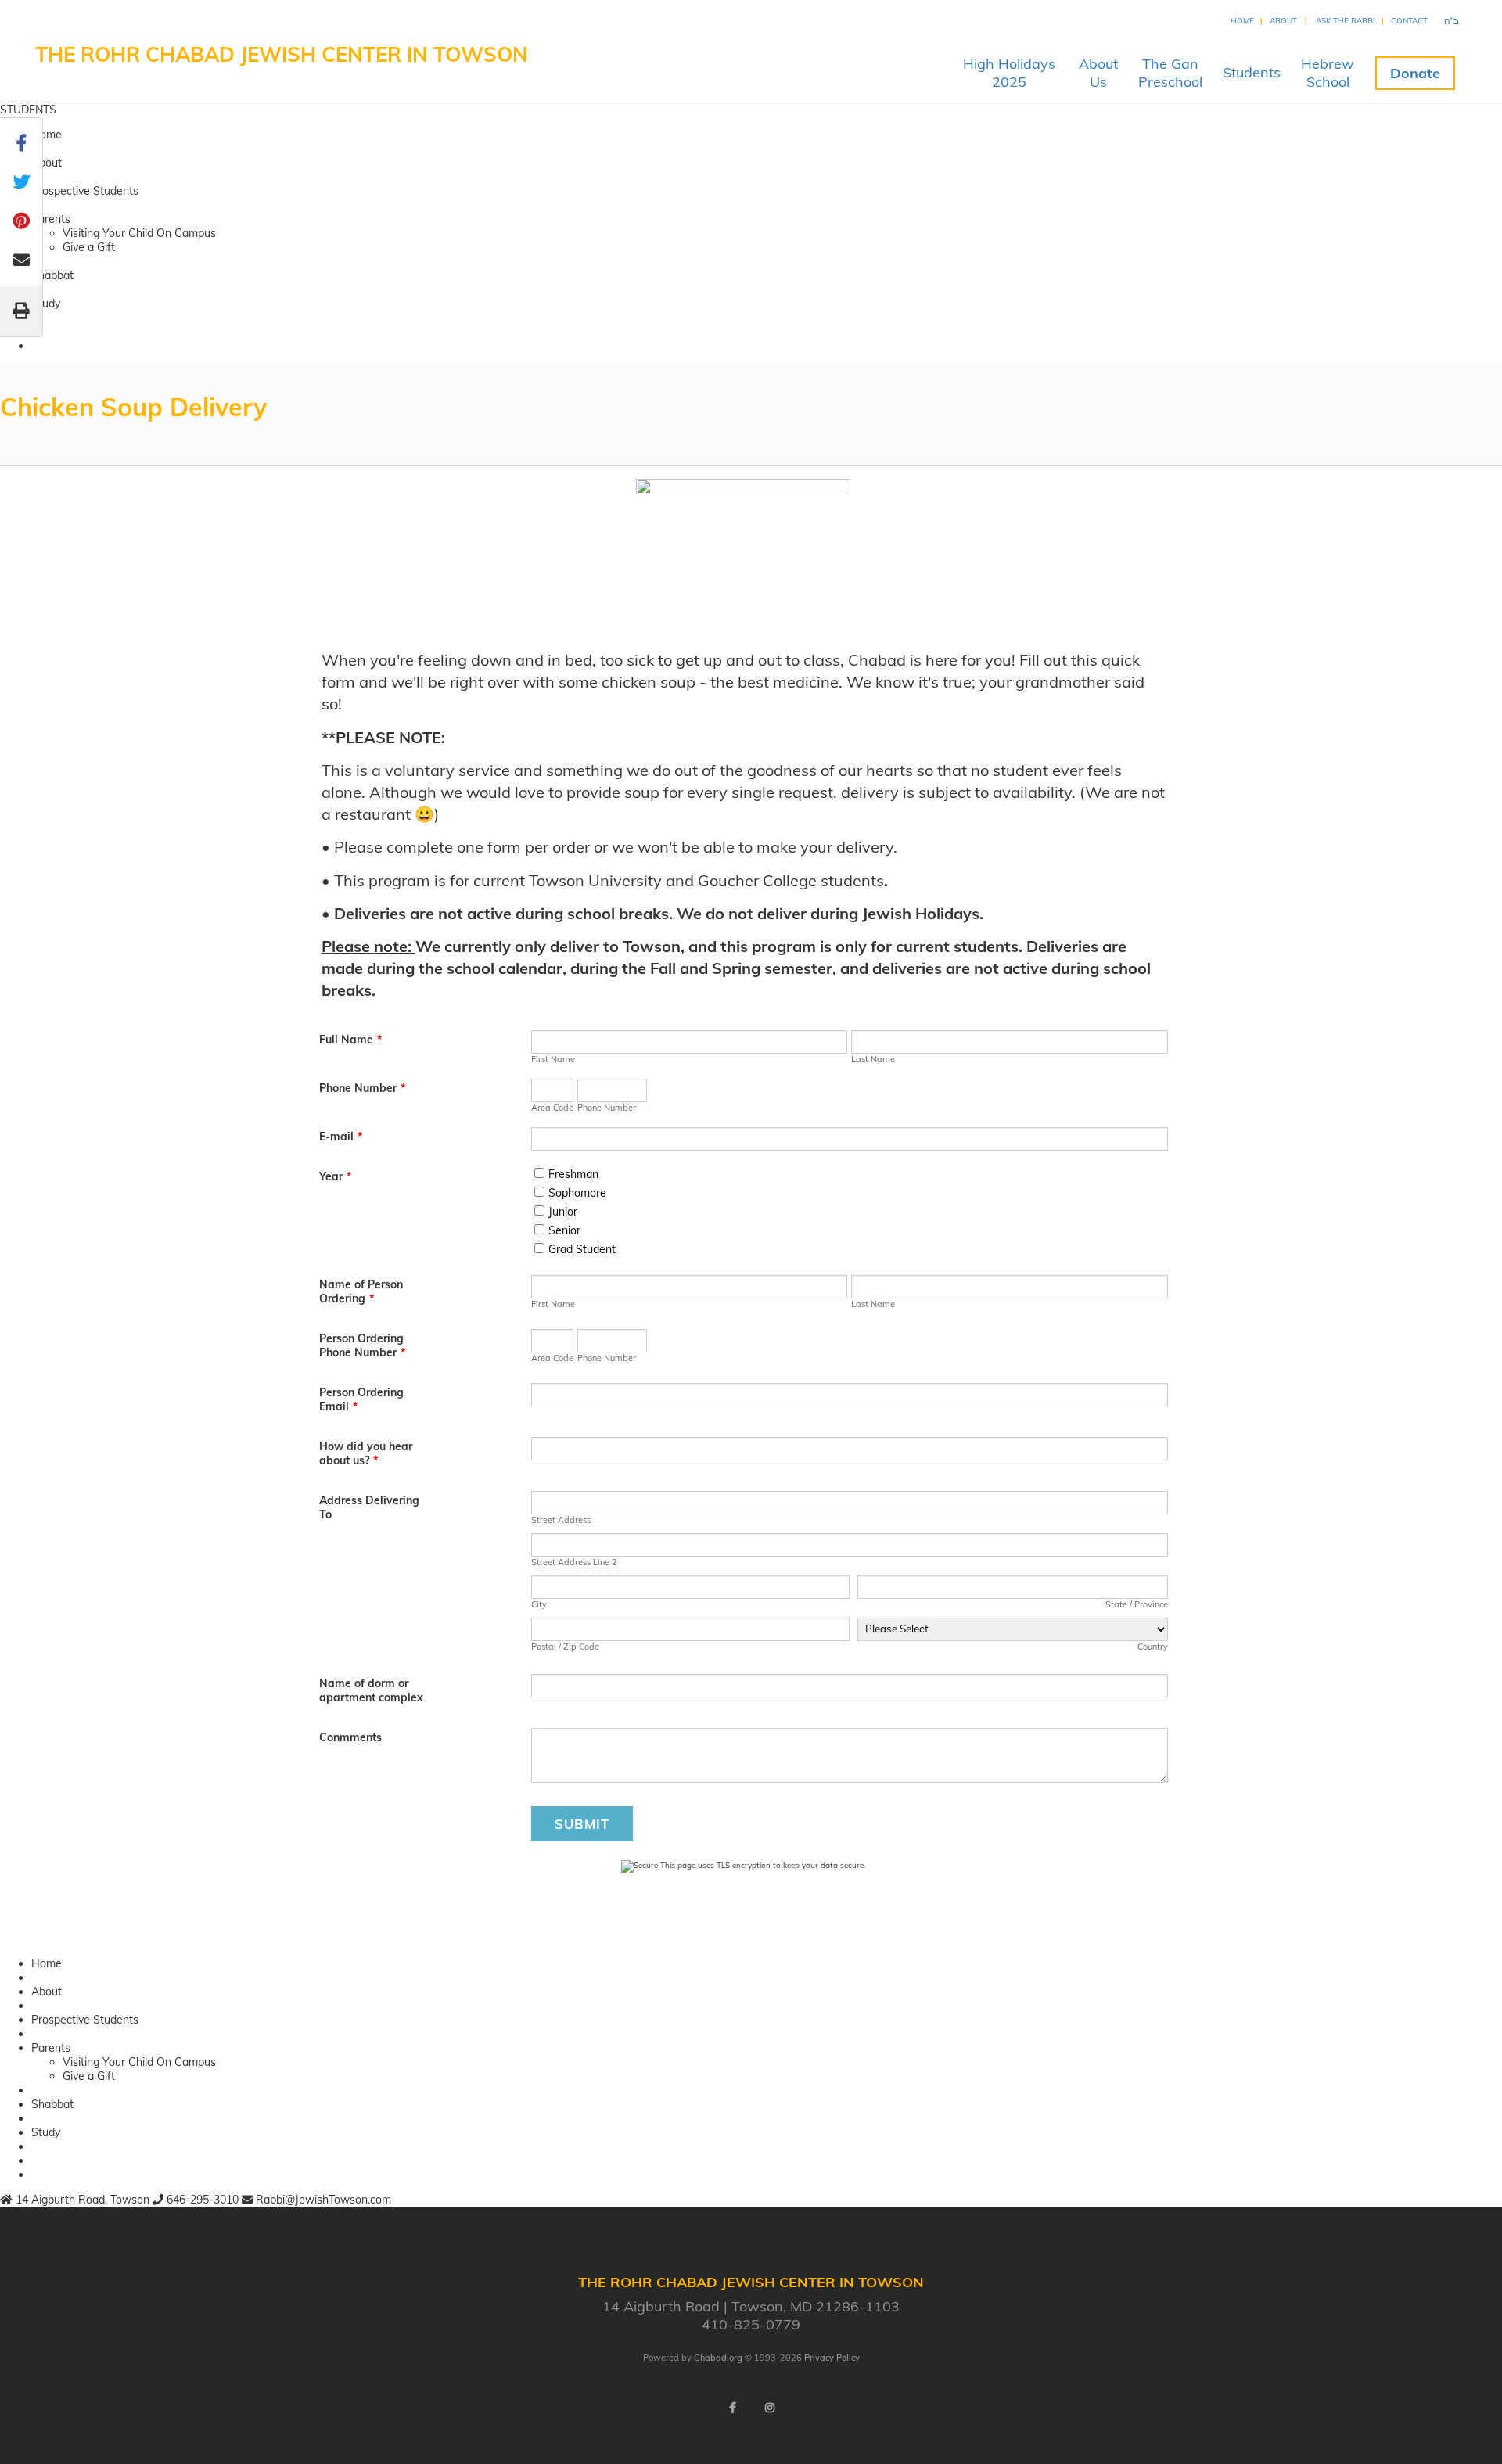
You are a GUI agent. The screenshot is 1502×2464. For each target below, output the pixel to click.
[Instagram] (770, 2408)
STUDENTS (28, 110)
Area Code (552, 1108)
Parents (51, 219)
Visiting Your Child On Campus (139, 233)
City (539, 1604)
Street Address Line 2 (574, 1562)
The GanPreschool (1170, 73)
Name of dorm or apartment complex (371, 1690)
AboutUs (1098, 73)
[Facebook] (732, 2408)
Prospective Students (85, 191)
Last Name (873, 1059)
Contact (1409, 21)
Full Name (350, 1040)
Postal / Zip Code (565, 1647)
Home (1242, 21)
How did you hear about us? (366, 1453)
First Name (553, 1059)
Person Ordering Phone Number (362, 1345)
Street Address (561, 1520)
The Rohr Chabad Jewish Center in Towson (282, 54)
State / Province (1137, 1604)
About (1283, 21)
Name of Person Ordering (361, 1291)
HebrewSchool (1328, 73)
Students (1252, 72)
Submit (582, 1824)
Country (1153, 1647)
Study (46, 304)
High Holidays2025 (1009, 73)
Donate (1415, 73)
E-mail (341, 1137)
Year (335, 1176)
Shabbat (52, 275)
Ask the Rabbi (1346, 21)
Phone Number (362, 1088)
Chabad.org (718, 2358)
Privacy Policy (832, 2358)
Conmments (350, 1737)
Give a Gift (89, 247)
